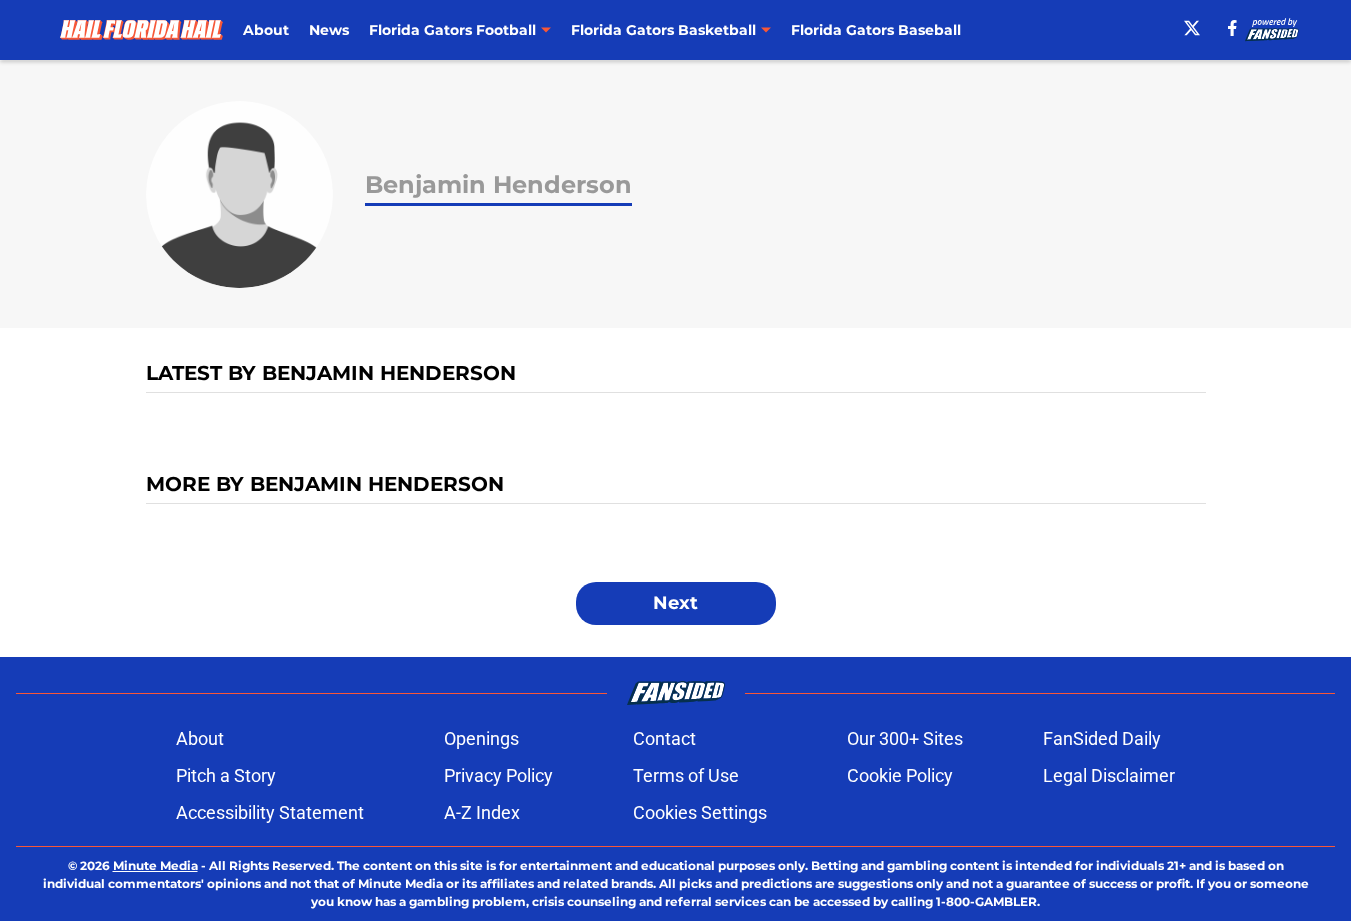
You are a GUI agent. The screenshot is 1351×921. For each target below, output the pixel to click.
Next (675, 603)
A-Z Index (482, 812)
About (266, 30)
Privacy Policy (498, 775)
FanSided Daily (1102, 738)
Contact (664, 738)
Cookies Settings (700, 812)
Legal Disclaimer (1109, 775)
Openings (481, 738)
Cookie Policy (900, 775)
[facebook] (1232, 28)
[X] (1192, 28)
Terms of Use (686, 775)
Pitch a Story (226, 775)
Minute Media (155, 865)
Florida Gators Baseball (876, 30)
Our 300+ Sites (905, 738)
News (329, 30)
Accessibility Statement (270, 812)
